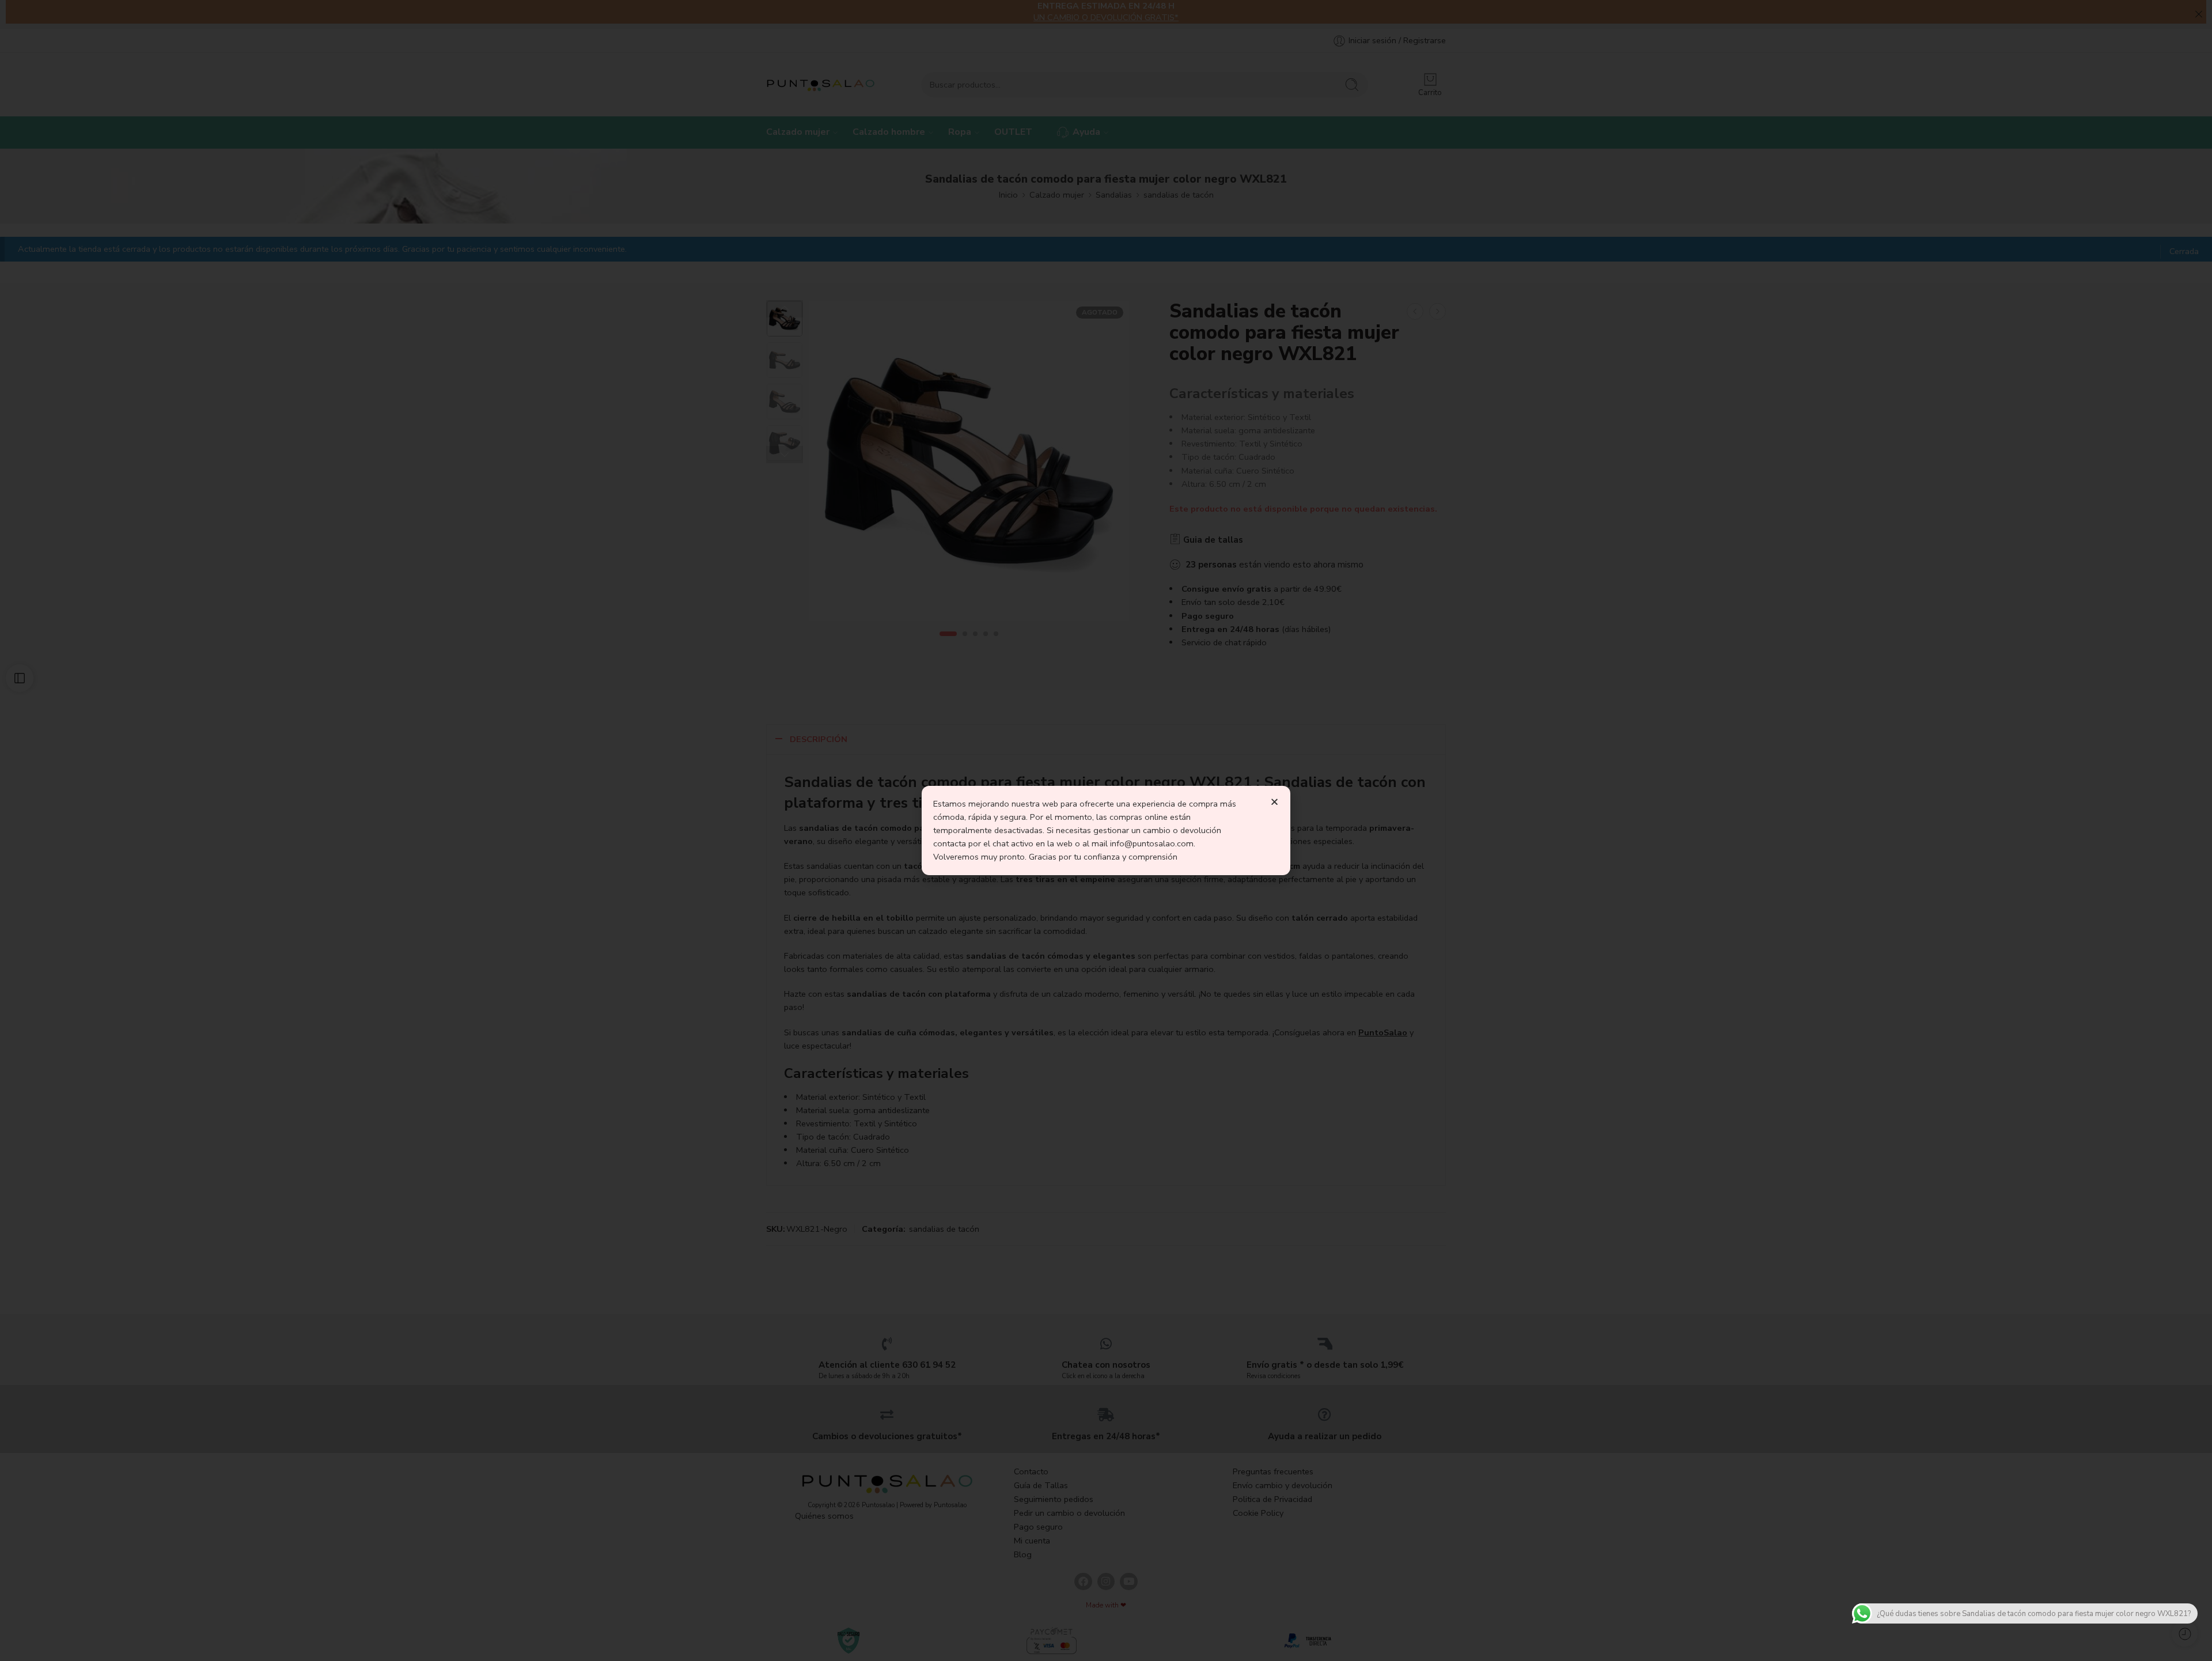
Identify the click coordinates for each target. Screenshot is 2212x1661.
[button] (1274, 802)
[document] (1106, 830)
